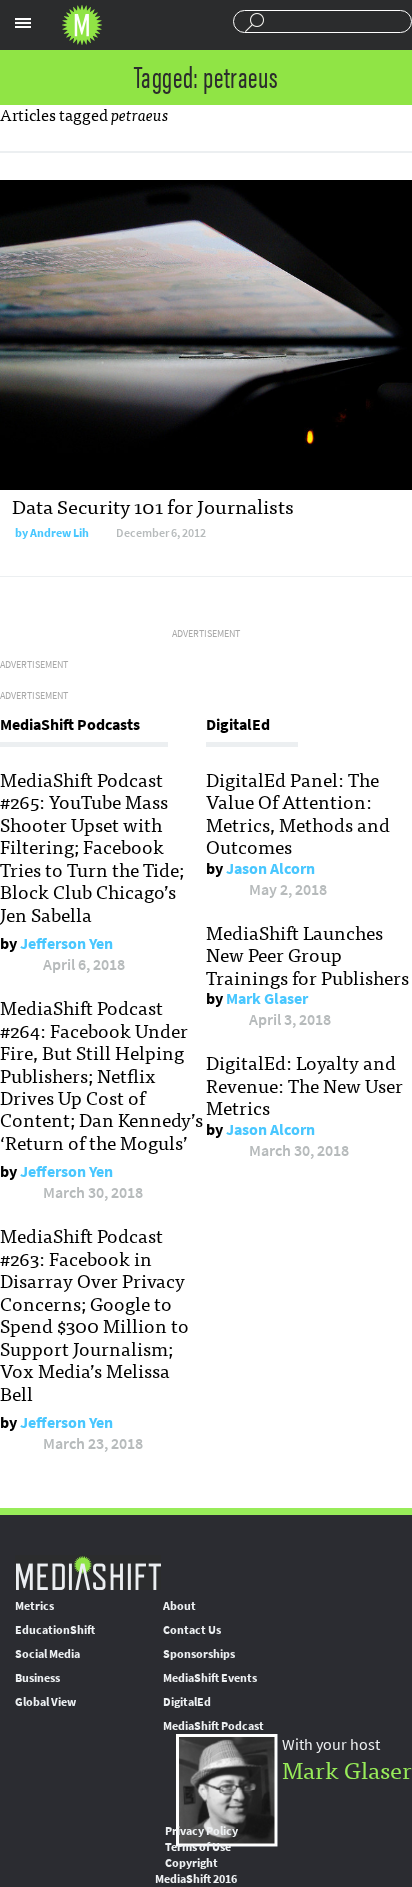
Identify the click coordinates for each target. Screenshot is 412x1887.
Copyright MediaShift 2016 (196, 1871)
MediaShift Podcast (213, 1726)
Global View (45, 1702)
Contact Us (192, 1630)
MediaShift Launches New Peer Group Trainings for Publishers (307, 954)
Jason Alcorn (270, 868)
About (179, 1606)
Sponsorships (199, 1654)
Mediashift (82, 25)
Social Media (47, 1654)
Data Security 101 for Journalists (153, 505)
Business (37, 1678)
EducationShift (55, 1630)
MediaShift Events (210, 1678)
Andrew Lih (59, 533)
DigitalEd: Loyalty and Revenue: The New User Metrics (304, 1084)
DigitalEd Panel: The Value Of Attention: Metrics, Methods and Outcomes (298, 812)
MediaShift (88, 1572)
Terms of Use (198, 1847)
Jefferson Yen (66, 943)
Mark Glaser (267, 998)
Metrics (34, 1606)
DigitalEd (187, 1702)
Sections (23, 23)
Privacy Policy (201, 1831)
